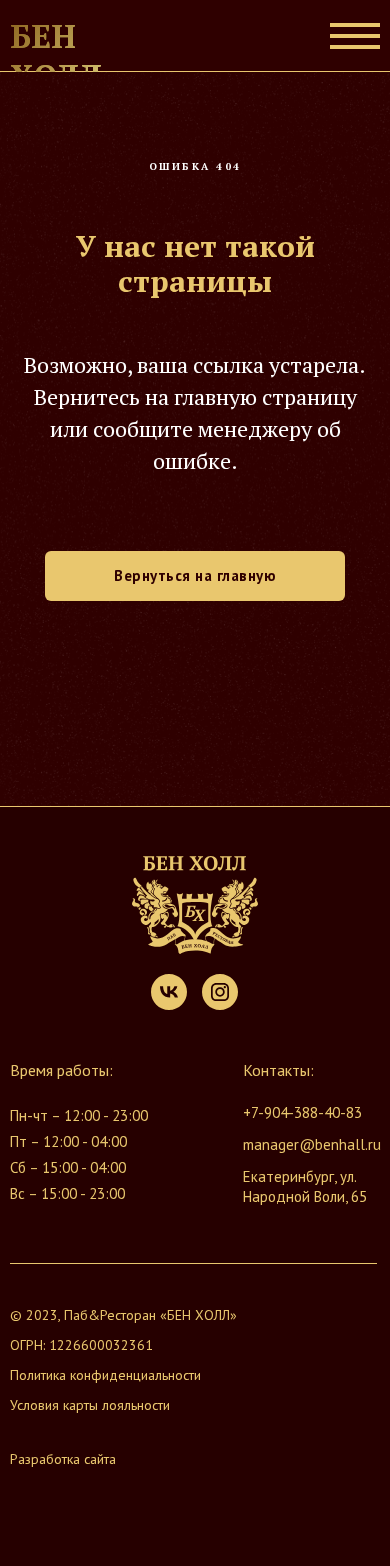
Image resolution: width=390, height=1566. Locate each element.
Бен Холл (56, 56)
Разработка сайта (63, 1459)
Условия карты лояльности (90, 1405)
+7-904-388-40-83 (302, 1112)
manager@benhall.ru (312, 1144)
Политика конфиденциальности (105, 1375)
